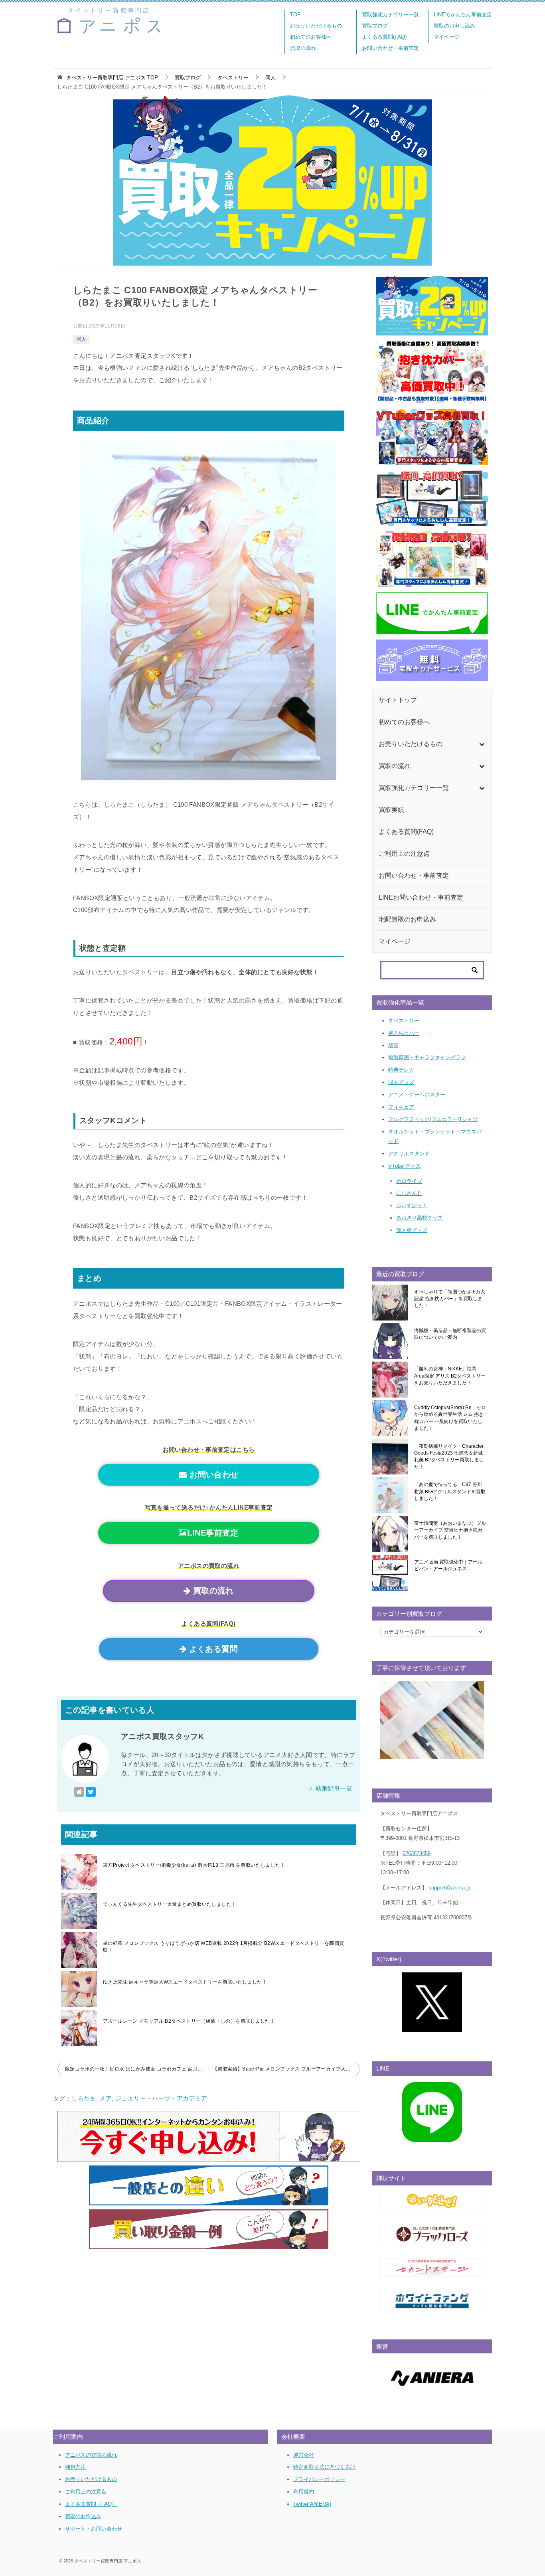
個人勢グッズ (412, 1230)
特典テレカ (401, 1070)
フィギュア (401, 1107)
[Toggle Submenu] (482, 744)
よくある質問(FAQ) (384, 37)
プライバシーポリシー (319, 2479)
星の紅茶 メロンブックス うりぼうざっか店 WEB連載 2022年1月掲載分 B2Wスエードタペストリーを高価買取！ (224, 1947)
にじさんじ (409, 1193)
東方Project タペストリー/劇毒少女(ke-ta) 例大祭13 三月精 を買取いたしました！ (194, 1865)
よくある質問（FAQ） (91, 2504)
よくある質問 (212, 1649)
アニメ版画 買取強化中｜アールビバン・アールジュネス (448, 1565)
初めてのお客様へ (311, 37)
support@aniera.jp (449, 1888)
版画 (393, 1045)
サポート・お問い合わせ (94, 2529)
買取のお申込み (83, 2516)
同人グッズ (401, 1082)
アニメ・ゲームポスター (417, 1095)
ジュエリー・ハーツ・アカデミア (161, 2098)
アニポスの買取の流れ (91, 2455)
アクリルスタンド (409, 1154)
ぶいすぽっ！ (412, 1205)
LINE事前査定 (213, 1533)
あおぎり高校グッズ (420, 1218)
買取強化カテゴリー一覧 (390, 15)
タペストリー (404, 1021)
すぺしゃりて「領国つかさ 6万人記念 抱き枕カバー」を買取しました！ (450, 1299)
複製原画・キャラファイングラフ (427, 1057)
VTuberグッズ (404, 1166)
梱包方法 (75, 2467)
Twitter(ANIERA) (312, 2504)
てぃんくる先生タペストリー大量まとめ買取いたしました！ (170, 1904)
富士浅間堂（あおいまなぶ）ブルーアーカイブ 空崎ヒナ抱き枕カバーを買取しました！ (450, 1530)
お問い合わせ (213, 1475)
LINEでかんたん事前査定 (463, 15)
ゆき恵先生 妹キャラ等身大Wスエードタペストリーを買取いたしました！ (185, 1982)
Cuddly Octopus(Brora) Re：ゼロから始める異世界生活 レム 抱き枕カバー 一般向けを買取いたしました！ (450, 1418)
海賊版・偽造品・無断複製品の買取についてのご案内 (450, 1334)
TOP (295, 15)
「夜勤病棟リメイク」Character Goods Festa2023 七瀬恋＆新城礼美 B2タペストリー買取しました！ (449, 1457)
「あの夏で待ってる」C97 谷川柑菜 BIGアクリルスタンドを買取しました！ (450, 1491)
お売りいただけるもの (316, 26)
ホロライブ (409, 1181)
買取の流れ (303, 48)
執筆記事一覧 (334, 1788)
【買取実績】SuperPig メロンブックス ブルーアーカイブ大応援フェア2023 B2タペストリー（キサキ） (286, 2069)
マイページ (447, 37)
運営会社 (304, 2455)
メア (106, 2098)
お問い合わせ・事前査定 (390, 48)
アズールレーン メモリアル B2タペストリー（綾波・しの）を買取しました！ (189, 2021)
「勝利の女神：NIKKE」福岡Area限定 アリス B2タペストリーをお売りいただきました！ (450, 1376)
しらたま (84, 2098)
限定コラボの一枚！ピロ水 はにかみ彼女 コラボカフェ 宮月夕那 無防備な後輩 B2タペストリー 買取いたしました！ (137, 2069)
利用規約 (304, 2492)
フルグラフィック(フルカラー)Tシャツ (433, 1119)
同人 (81, 339)
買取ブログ (375, 26)
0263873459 (417, 1853)
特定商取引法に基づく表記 (324, 2467)
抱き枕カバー (404, 1033)
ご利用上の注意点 (86, 2492)
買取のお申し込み (454, 26)
